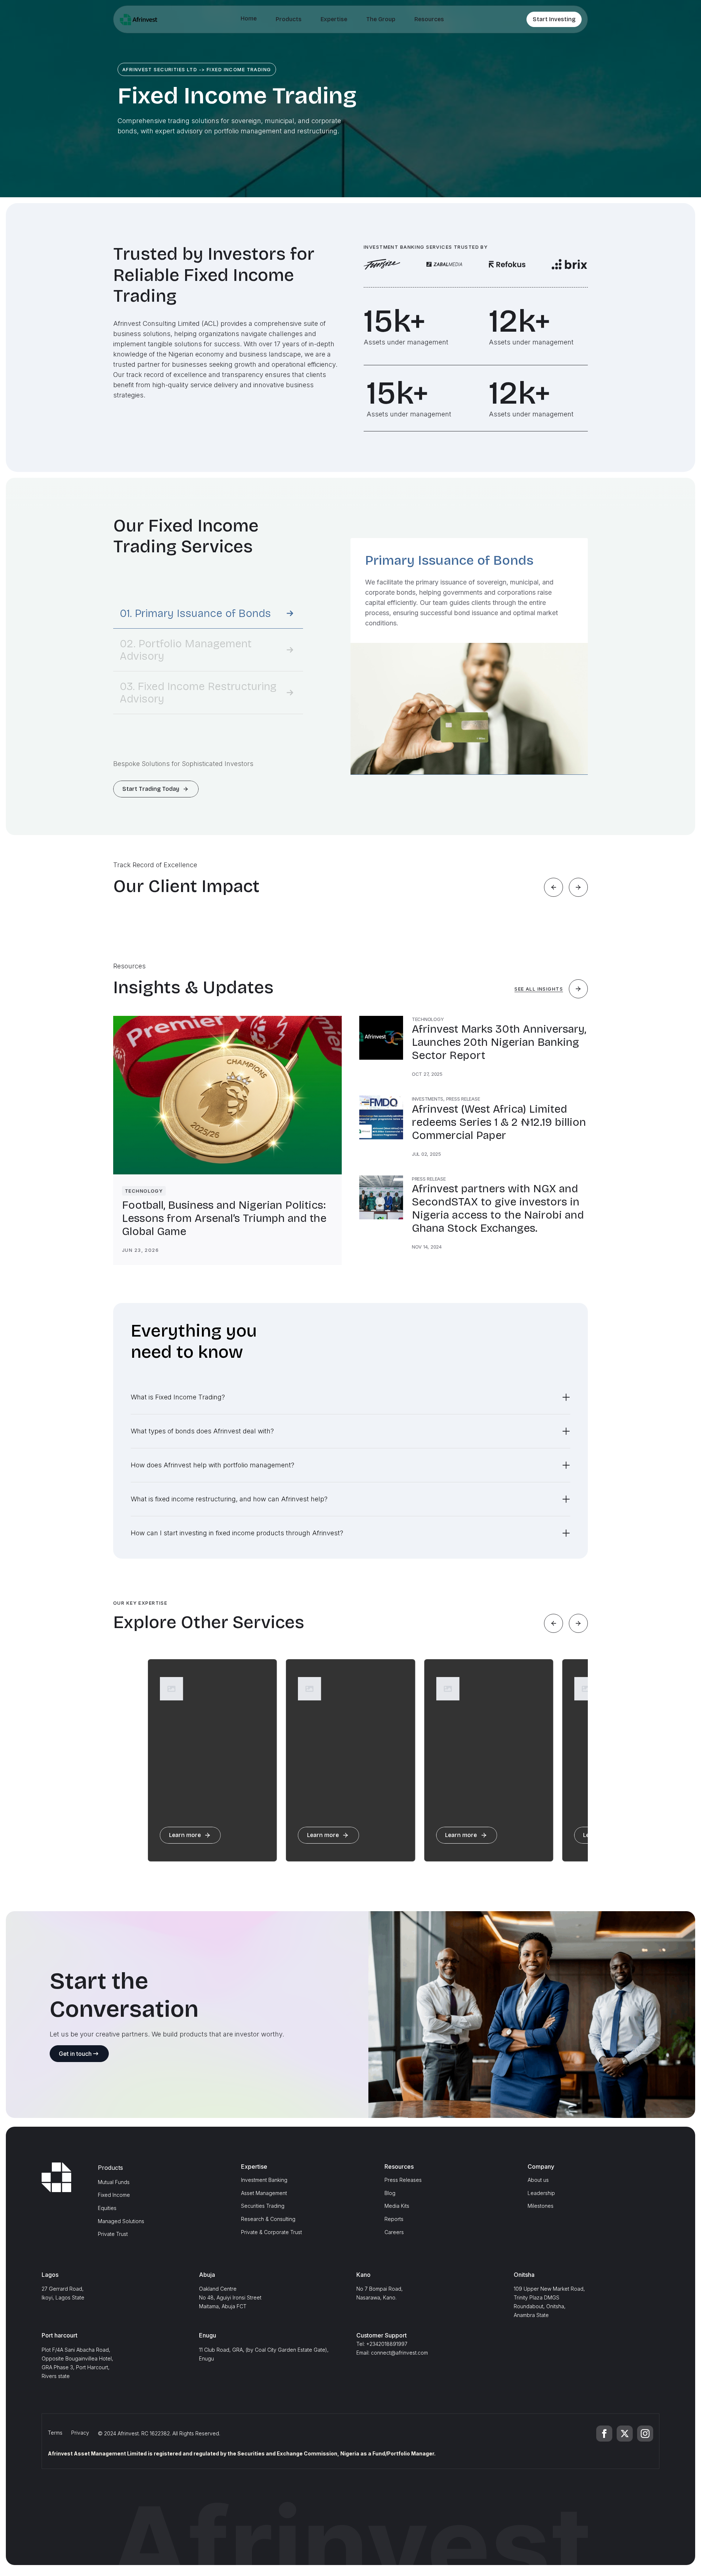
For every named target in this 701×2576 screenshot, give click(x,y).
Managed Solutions (121, 2221)
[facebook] (604, 2434)
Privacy (80, 2433)
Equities (107, 2208)
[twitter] (625, 2434)
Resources (429, 19)
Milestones (541, 2206)
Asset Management (264, 2193)
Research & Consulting (268, 2219)
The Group (381, 19)
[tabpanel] (469, 656)
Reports (394, 2219)
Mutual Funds (114, 2182)
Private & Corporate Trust (271, 2232)
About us (538, 2180)
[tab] (208, 613)
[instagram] (645, 2434)
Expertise (334, 19)
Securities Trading (263, 2206)
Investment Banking (264, 2180)
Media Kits (397, 2206)
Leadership (541, 2193)
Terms (55, 2433)
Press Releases (403, 2180)
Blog (390, 2193)
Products (289, 19)
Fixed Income (114, 2195)
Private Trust (113, 2234)
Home (249, 18)
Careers (394, 2232)
